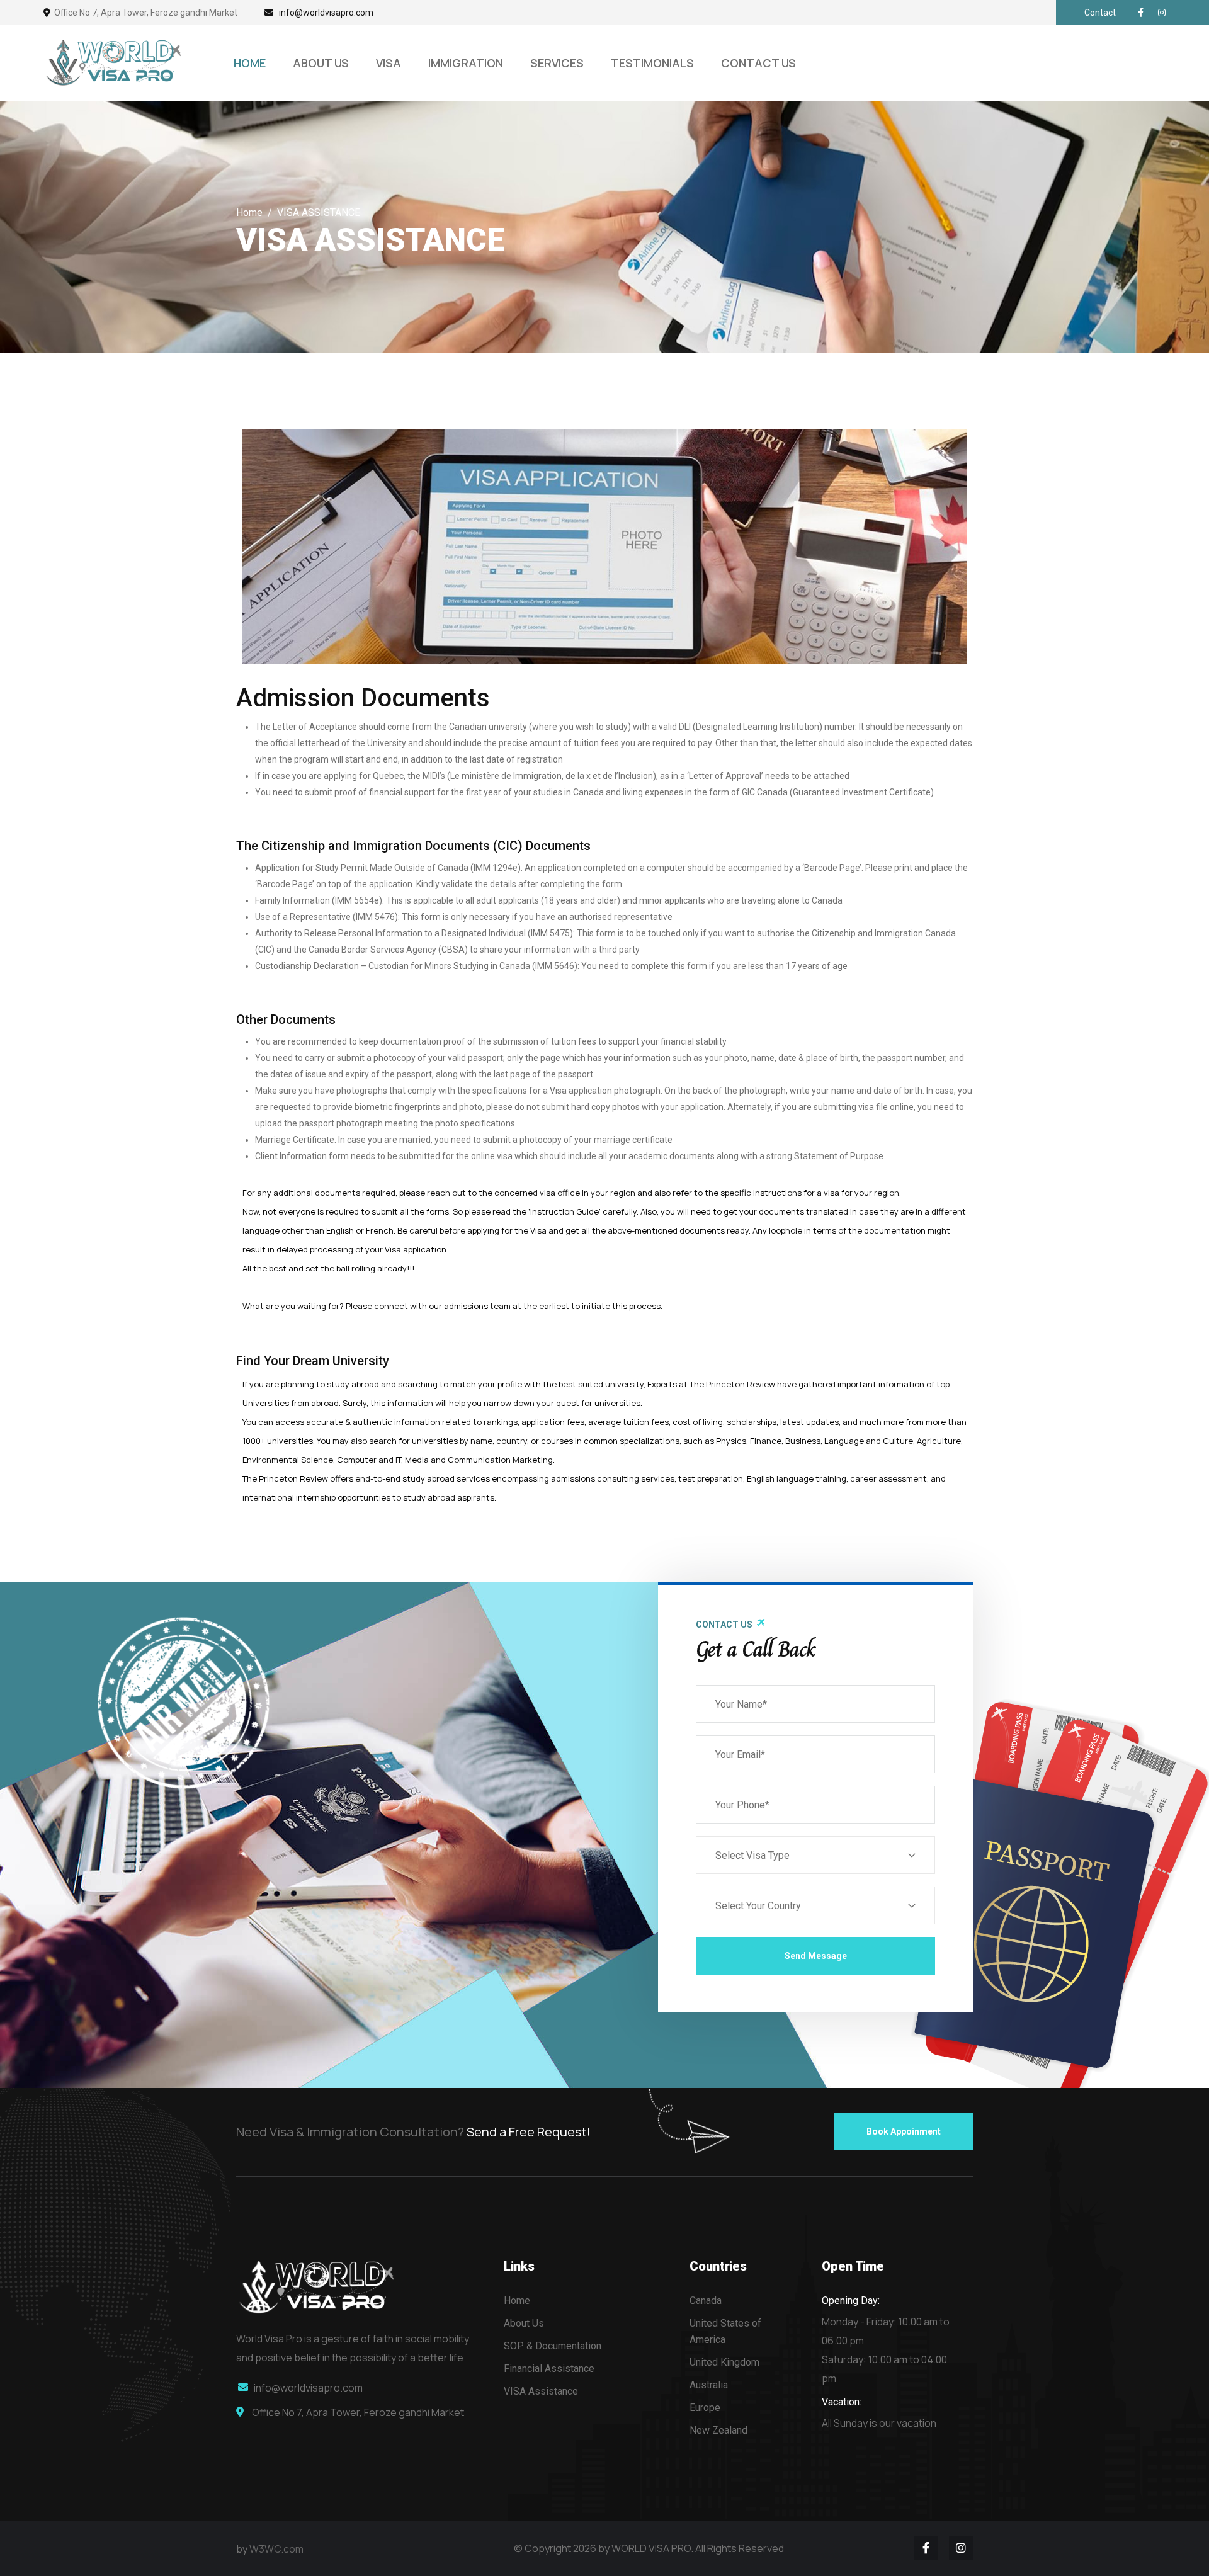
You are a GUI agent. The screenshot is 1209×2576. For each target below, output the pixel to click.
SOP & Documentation (553, 2346)
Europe (705, 2408)
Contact (1100, 13)
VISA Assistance (541, 2391)
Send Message (816, 1956)
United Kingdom (724, 2362)
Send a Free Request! (529, 2132)
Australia (709, 2385)
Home (249, 213)
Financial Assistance (549, 2369)
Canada (706, 2301)
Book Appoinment (904, 2131)
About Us (524, 2323)
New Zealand (718, 2430)
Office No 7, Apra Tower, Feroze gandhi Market (146, 13)
